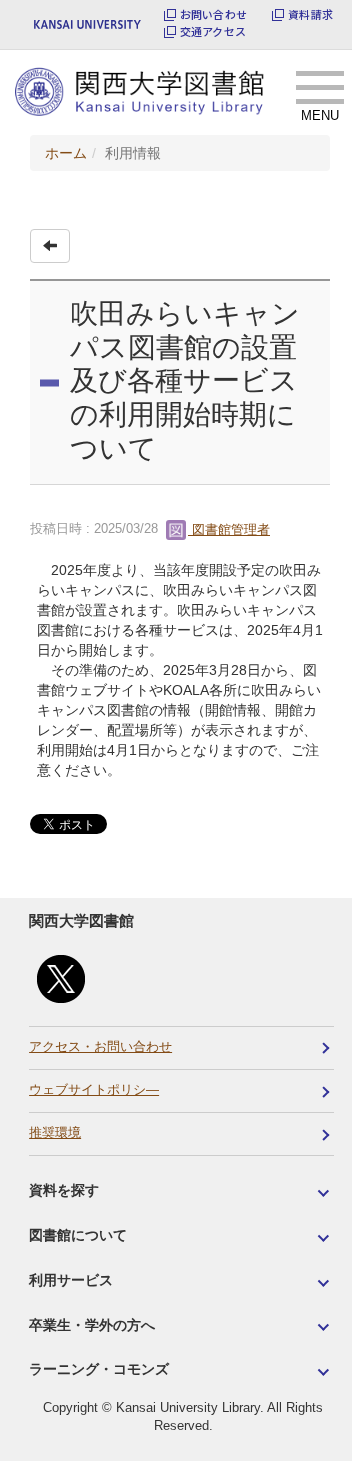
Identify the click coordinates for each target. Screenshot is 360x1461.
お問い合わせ (213, 14)
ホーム (66, 153)
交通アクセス (213, 31)
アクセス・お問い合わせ (100, 1047)
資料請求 (310, 14)
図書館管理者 (229, 529)
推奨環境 (55, 1133)
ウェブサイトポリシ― (94, 1090)
